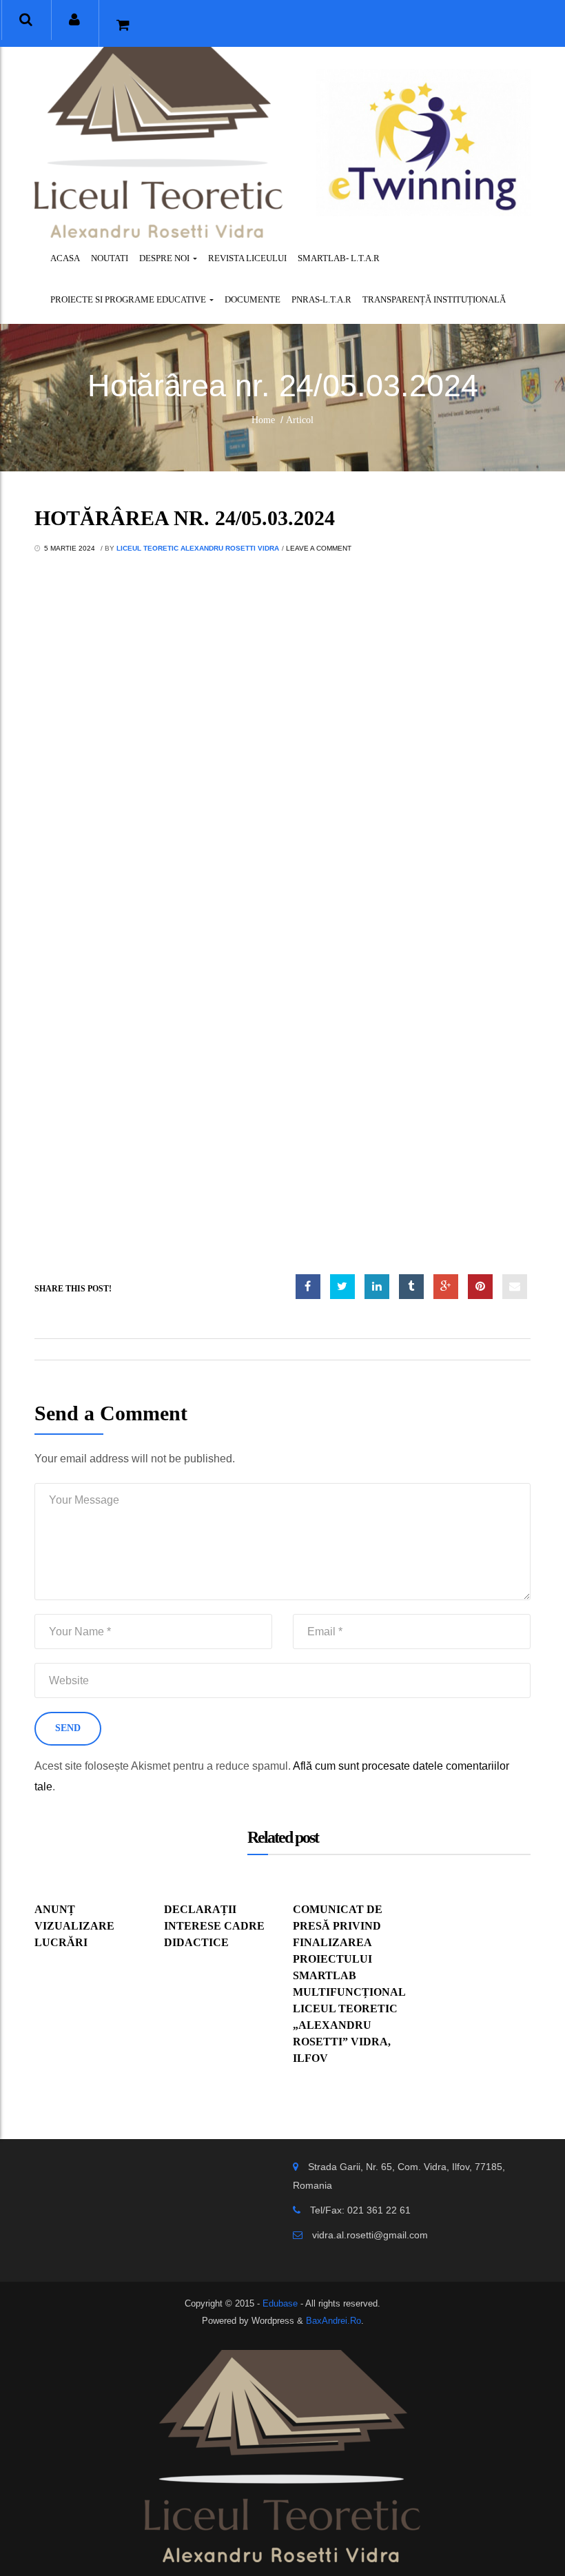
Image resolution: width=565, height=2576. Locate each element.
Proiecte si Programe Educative (129, 299)
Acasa (65, 258)
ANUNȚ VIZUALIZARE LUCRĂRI (74, 1926)
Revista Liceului (247, 258)
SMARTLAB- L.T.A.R (339, 258)
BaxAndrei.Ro (333, 2321)
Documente (253, 299)
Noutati (110, 258)
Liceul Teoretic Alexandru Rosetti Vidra (198, 548)
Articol (300, 420)
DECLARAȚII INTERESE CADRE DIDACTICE (214, 1926)
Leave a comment (319, 548)
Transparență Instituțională (434, 299)
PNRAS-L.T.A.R (321, 299)
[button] (26, 20)
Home (263, 420)
